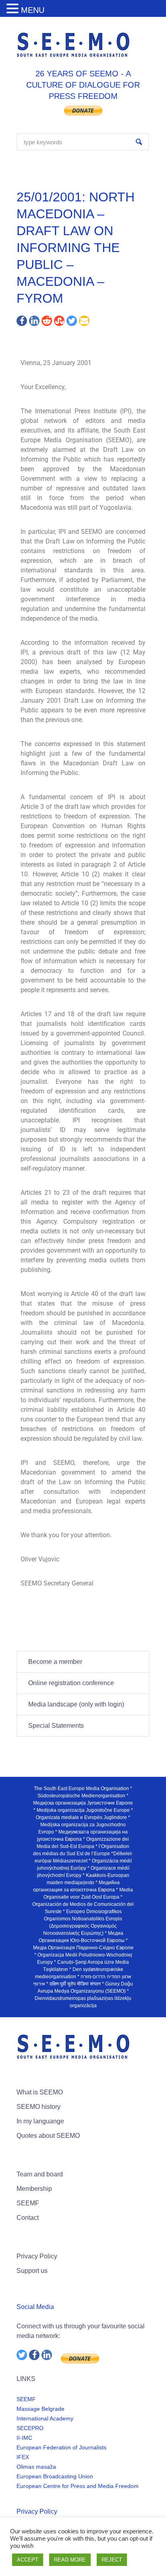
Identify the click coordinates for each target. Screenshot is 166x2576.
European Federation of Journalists (61, 2447)
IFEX (23, 2457)
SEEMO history (38, 2107)
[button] (14, 9)
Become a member (55, 1662)
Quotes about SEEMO (48, 2136)
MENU (33, 10)
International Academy (45, 2418)
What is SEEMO (40, 2092)
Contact (28, 2218)
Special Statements (56, 1726)
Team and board (40, 2174)
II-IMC (24, 2438)
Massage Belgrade (40, 2409)
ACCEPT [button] (28, 2560)
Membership (34, 2189)
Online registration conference (71, 1683)
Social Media (35, 2307)
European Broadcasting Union (55, 2476)
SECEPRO (30, 2428)
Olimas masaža (36, 2467)
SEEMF (28, 2203)
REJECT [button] (112, 2560)
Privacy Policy (37, 2256)
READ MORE (70, 2560)
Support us (32, 2271)
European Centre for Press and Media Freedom (78, 2486)
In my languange (40, 2121)
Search (139, 142)
